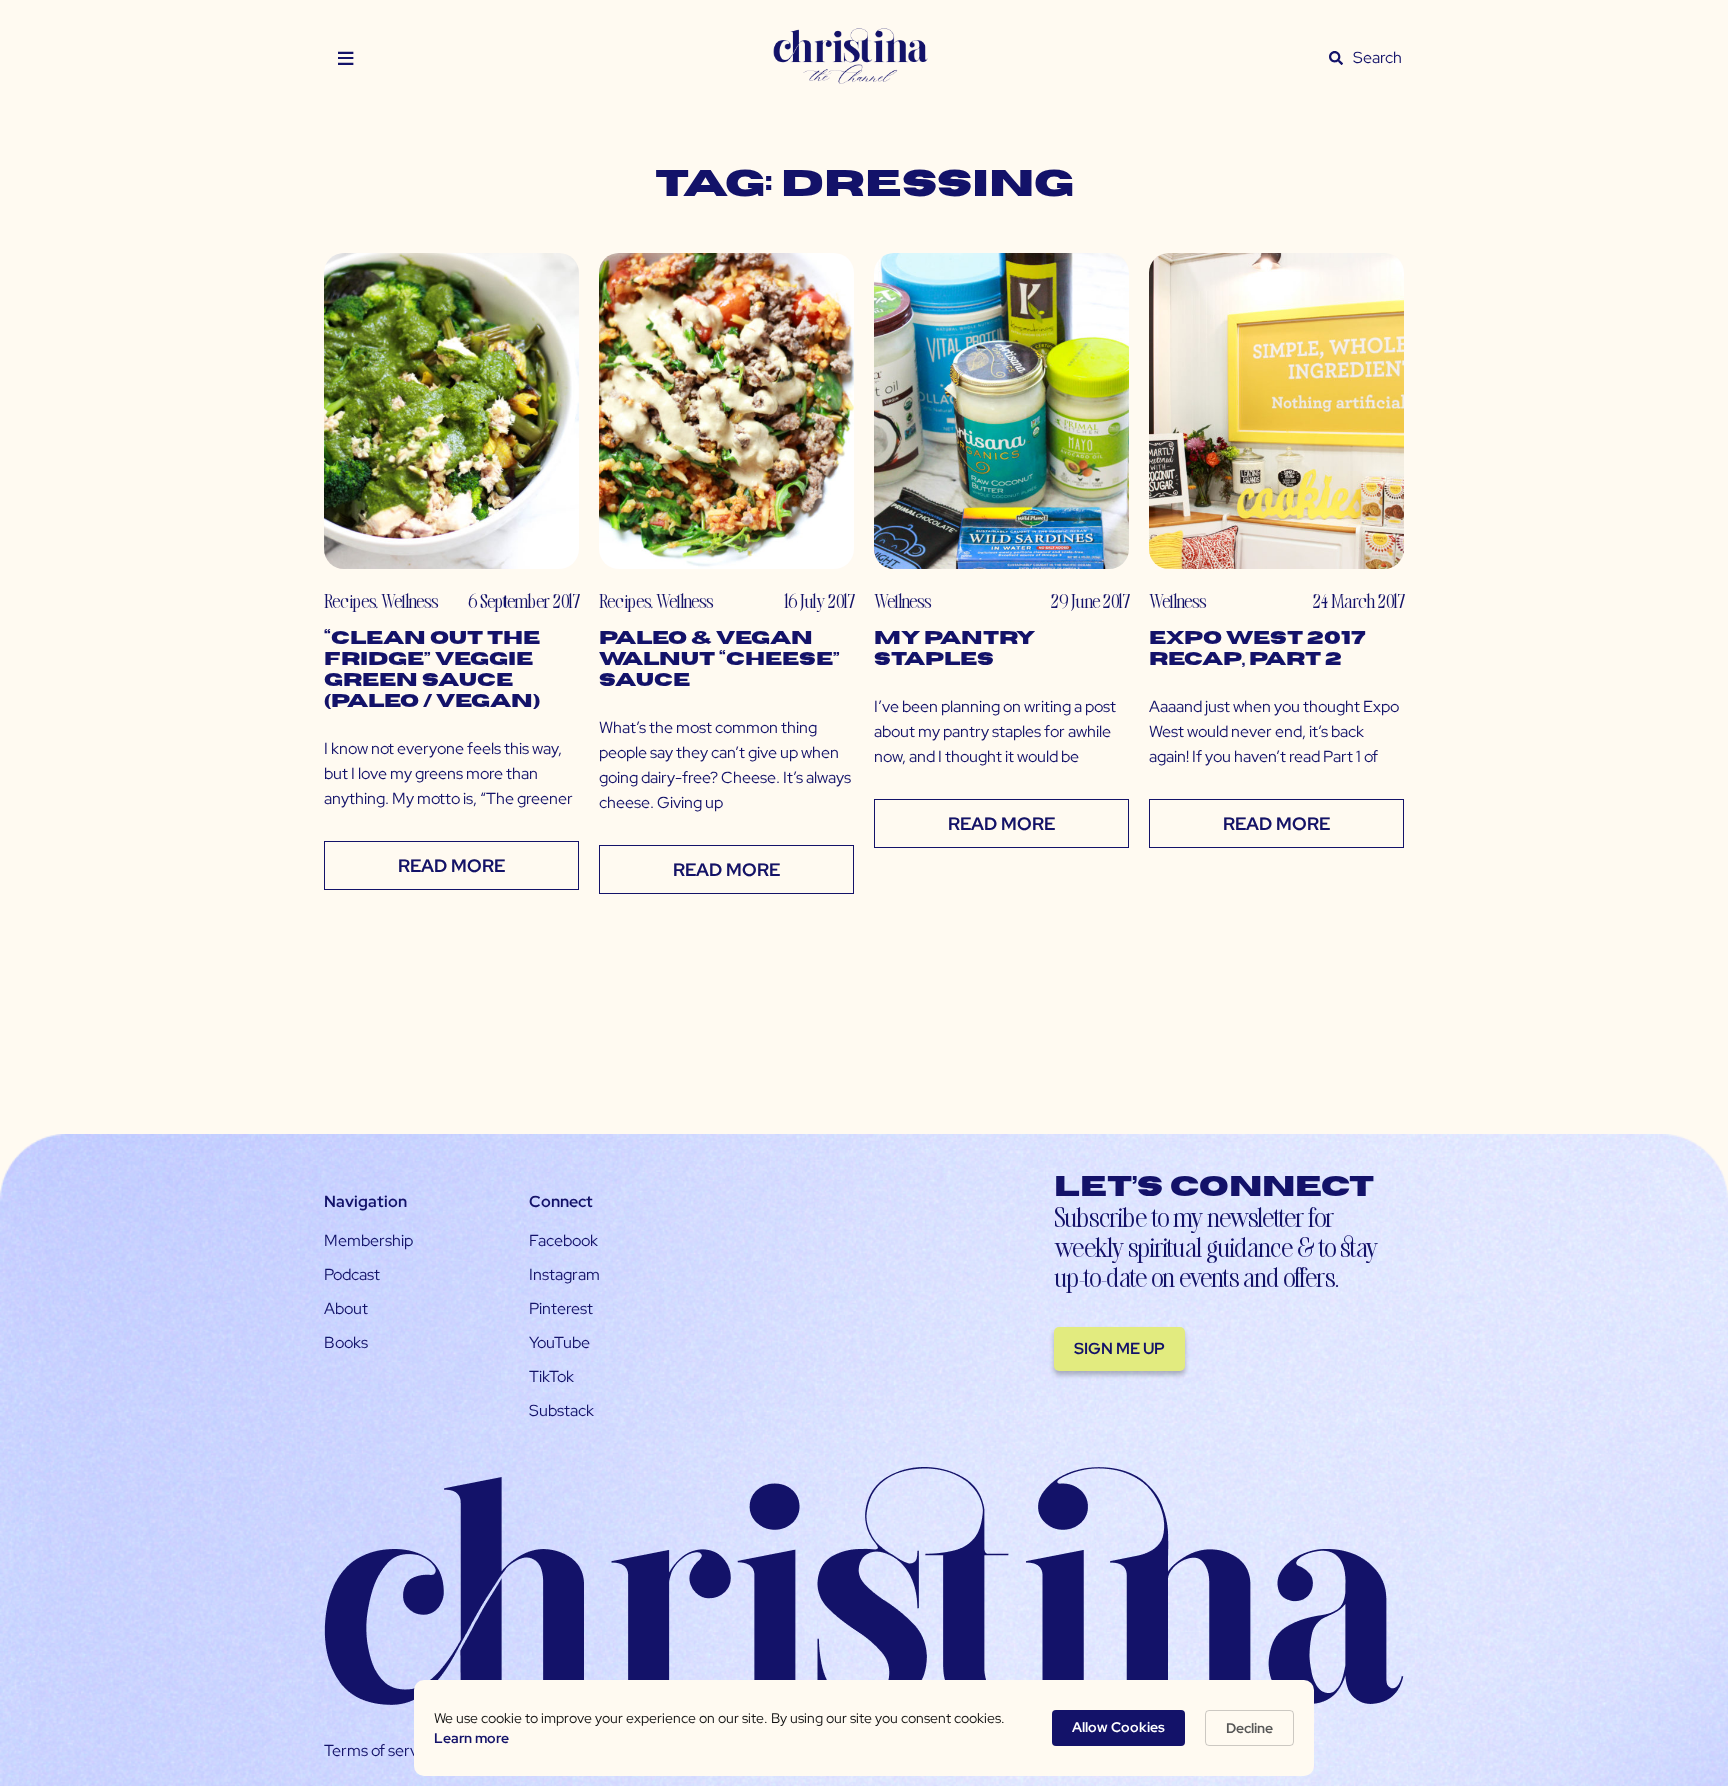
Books (346, 1342)
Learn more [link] (471, 1738)
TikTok (551, 1376)
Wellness (409, 600)
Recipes (349, 600)
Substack (561, 1410)
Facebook (563, 1240)
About (346, 1308)
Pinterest (561, 1308)
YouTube (559, 1342)
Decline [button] (1249, 1728)
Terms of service (381, 1750)
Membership (368, 1240)
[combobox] (1378, 58)
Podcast (352, 1274)
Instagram (564, 1274)
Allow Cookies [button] (1118, 1727)
